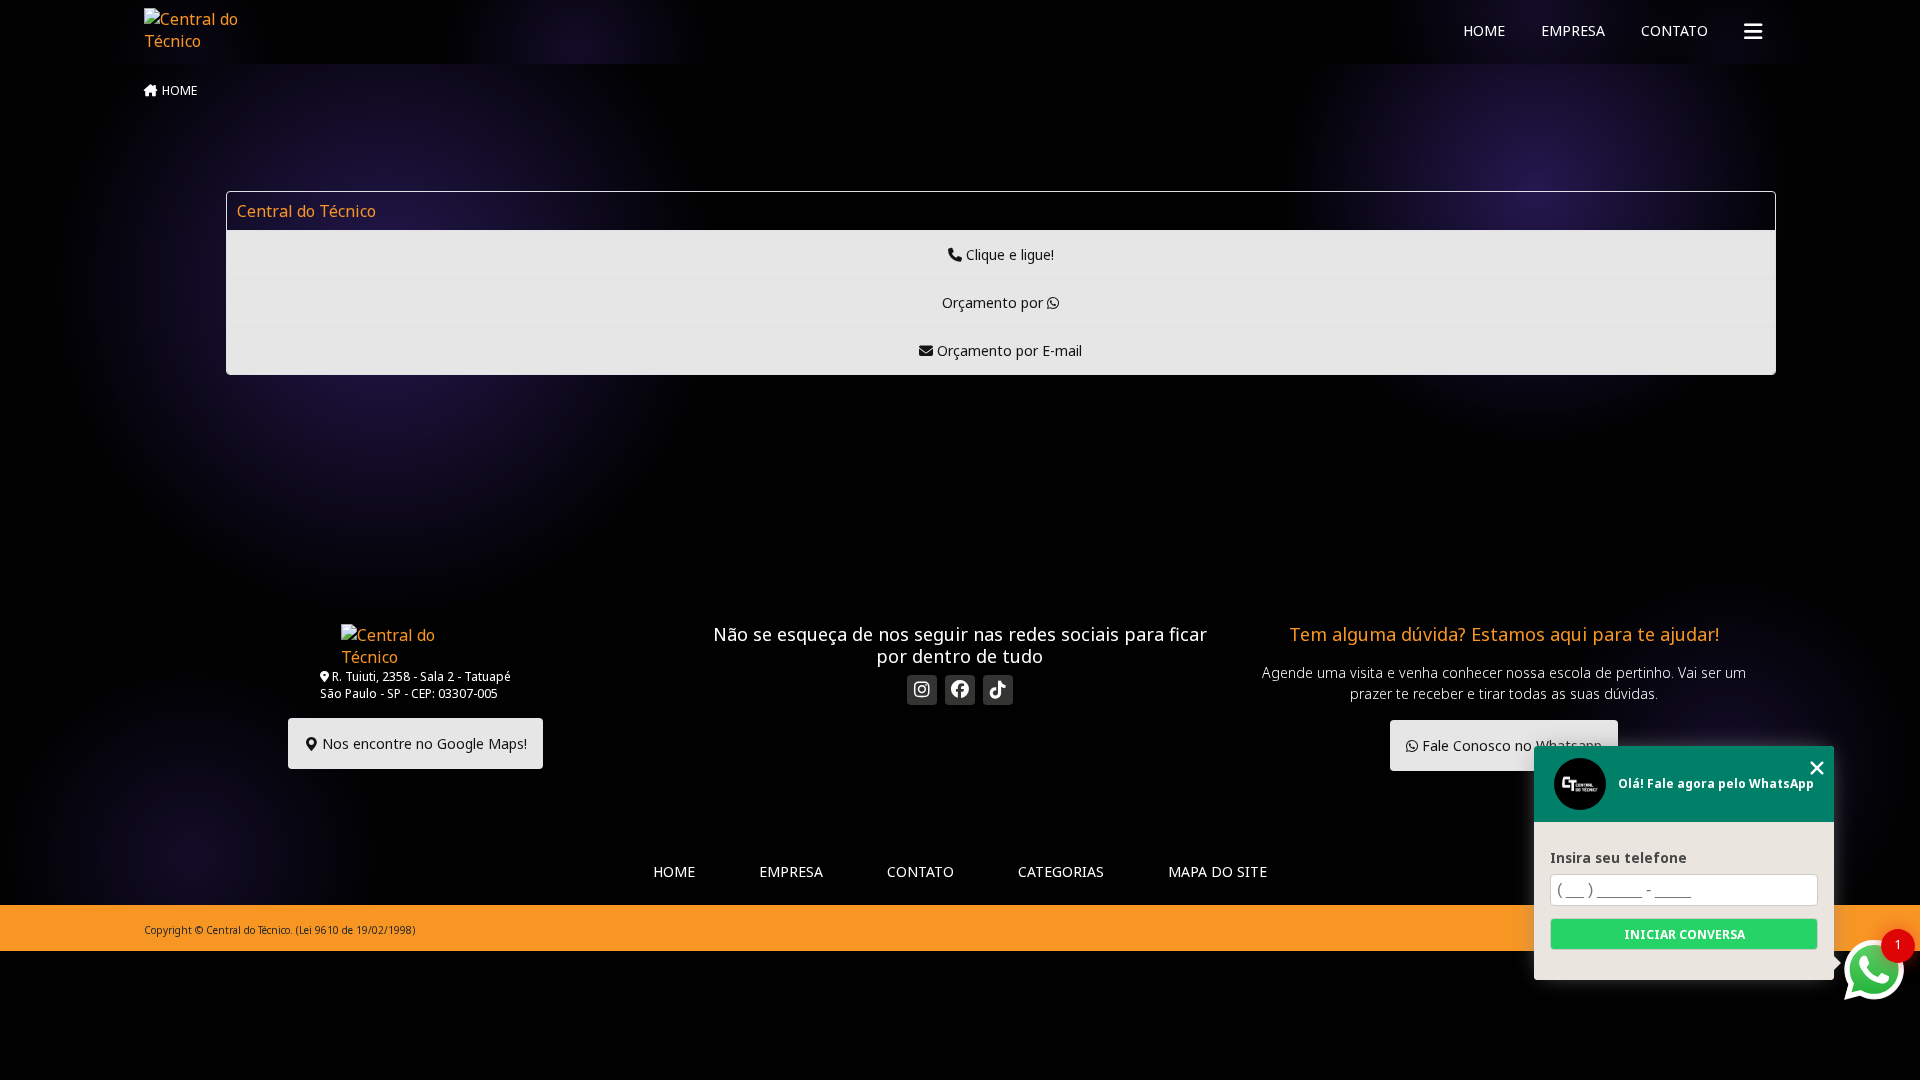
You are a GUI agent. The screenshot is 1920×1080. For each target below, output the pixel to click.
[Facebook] (960, 690)
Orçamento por (994, 302)
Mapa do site (1217, 872)
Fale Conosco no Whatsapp (1510, 745)
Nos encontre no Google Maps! (422, 743)
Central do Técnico (306, 211)
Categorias (1061, 872)
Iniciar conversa (1684, 934)
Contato (1674, 30)
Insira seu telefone (1618, 857)
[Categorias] (1753, 32)
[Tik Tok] (998, 690)
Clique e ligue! (1008, 254)
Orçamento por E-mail (1007, 350)
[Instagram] (922, 690)
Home (1484, 30)
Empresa (1573, 30)
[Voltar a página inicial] (197, 30)
